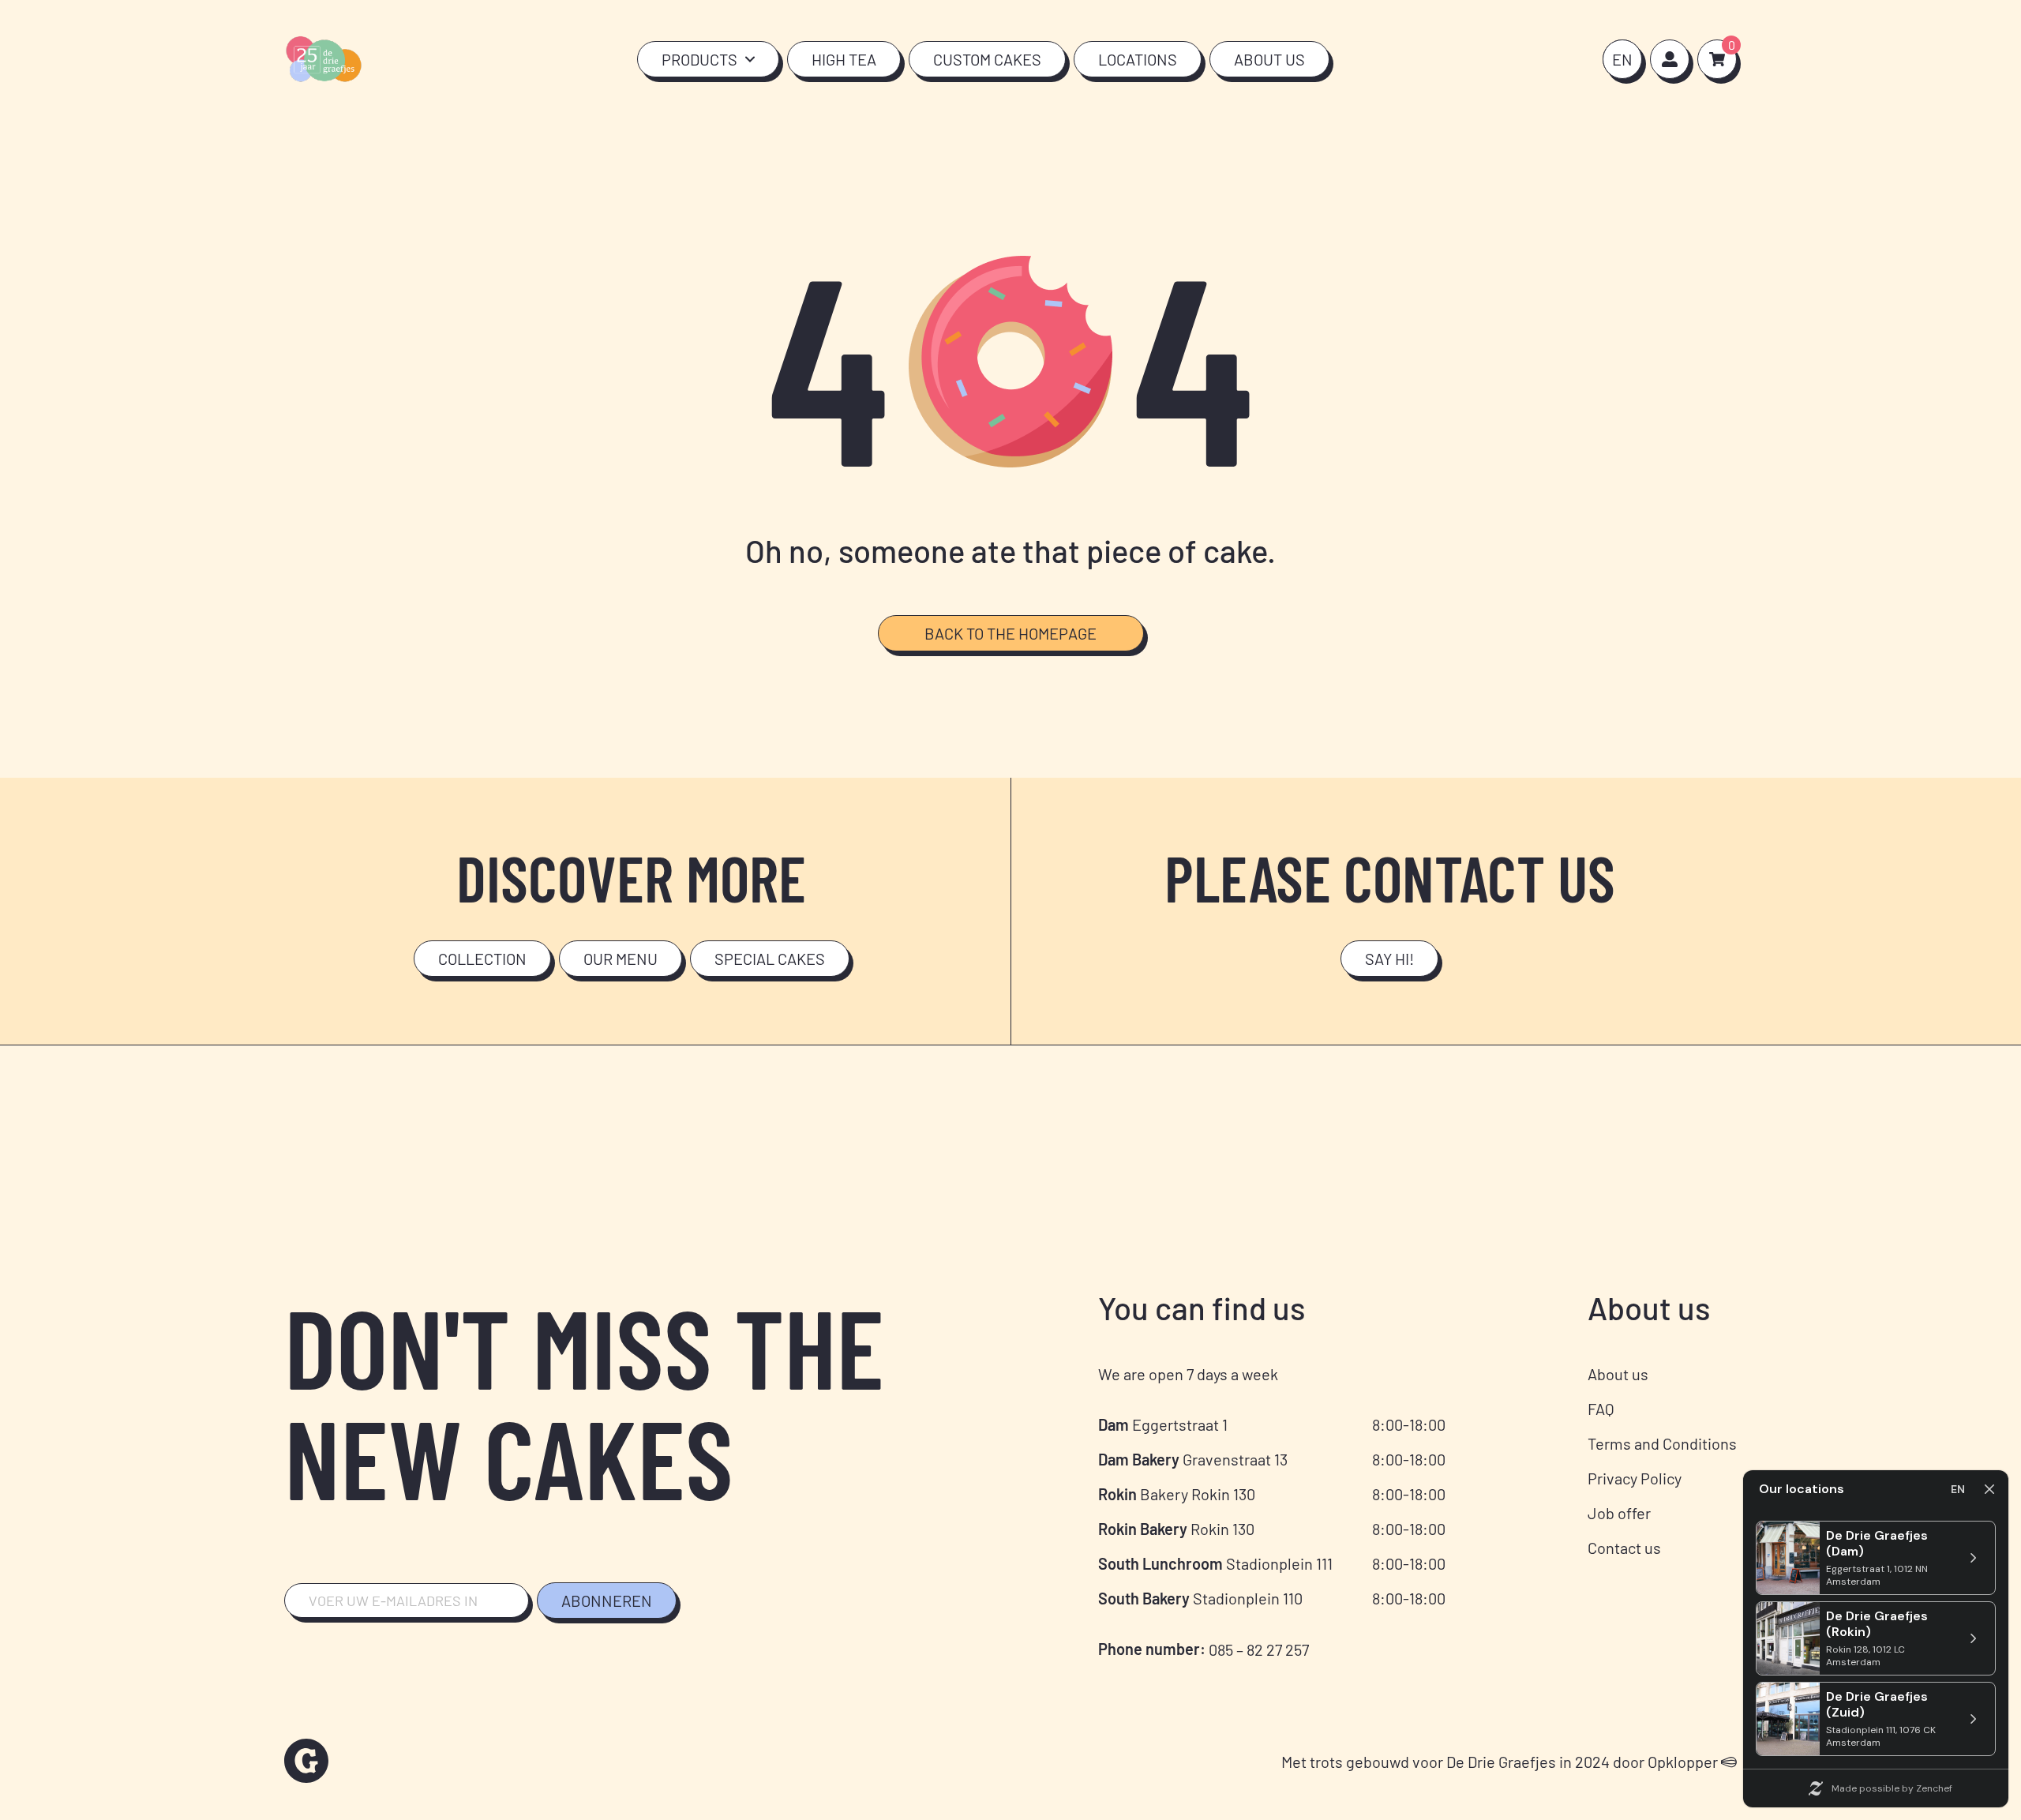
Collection (482, 959)
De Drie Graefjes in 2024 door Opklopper (1584, 1762)
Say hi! (1389, 959)
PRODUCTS (699, 59)
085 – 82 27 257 (1259, 1649)
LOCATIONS (1138, 59)
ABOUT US (1269, 59)
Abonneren (607, 1600)
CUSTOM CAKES (987, 59)
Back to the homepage (1010, 633)
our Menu (621, 959)
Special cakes (770, 959)
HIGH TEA (844, 59)
